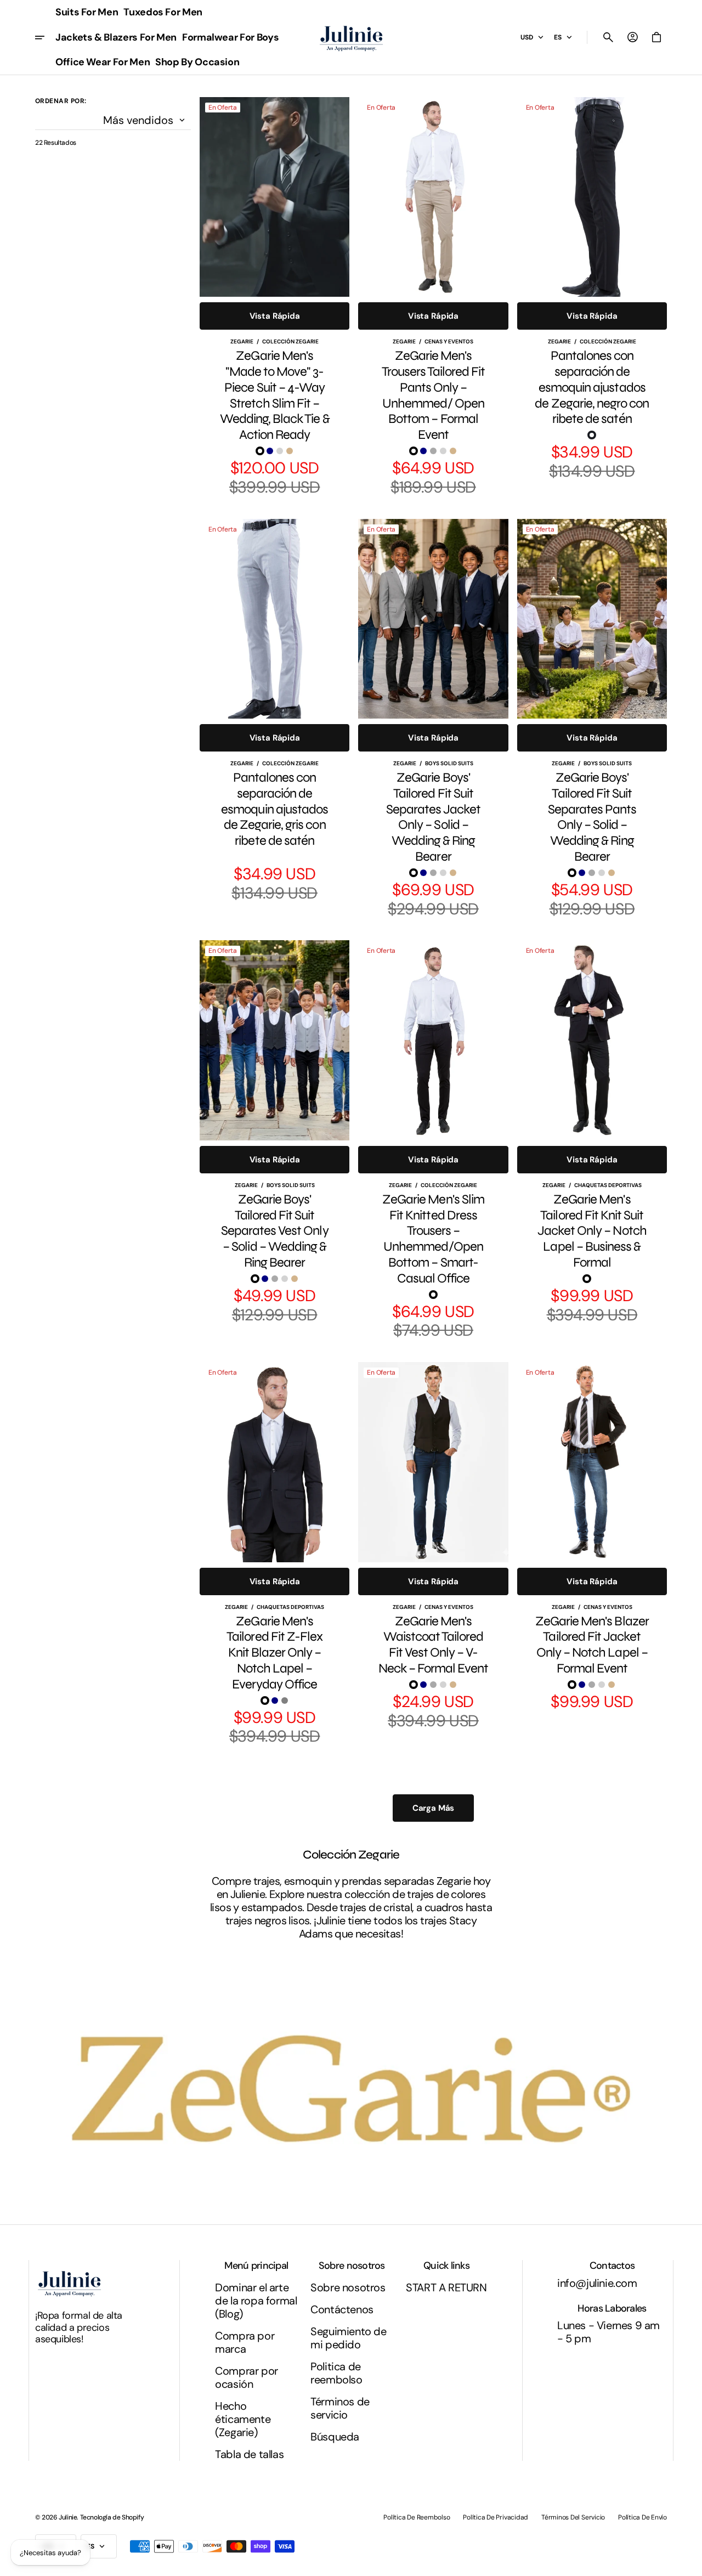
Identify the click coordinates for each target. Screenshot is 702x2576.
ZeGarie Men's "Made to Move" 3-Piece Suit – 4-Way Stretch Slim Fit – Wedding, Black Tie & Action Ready (275, 396)
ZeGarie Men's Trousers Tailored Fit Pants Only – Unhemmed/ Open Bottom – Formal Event (434, 396)
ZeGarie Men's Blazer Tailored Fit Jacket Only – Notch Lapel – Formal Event (592, 1645)
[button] (608, 37)
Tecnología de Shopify (112, 2517)
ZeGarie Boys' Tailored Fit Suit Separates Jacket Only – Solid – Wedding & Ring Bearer (434, 817)
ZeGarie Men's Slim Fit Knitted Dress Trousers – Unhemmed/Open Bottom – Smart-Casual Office (433, 1239)
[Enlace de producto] (274, 297)
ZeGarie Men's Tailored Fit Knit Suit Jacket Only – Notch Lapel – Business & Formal (592, 1231)
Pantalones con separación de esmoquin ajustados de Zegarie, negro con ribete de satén (592, 388)
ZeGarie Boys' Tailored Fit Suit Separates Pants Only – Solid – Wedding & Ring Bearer (592, 817)
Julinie (68, 2517)
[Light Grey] (280, 451)
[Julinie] (351, 38)
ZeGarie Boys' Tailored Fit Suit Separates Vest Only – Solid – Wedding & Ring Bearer (275, 1231)
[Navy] (270, 451)
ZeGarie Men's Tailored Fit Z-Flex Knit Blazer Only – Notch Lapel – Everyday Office (274, 1653)
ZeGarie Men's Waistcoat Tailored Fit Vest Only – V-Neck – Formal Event (434, 1645)
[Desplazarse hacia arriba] (689, 2563)
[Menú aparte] (44, 37)
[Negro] (592, 435)
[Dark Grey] (433, 451)
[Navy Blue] (597, 1279)
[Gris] (275, 857)
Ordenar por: (61, 101)
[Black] (260, 451)
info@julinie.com (597, 2283)
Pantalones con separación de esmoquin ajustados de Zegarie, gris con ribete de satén (274, 809)
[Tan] (290, 451)
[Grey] (285, 1701)
